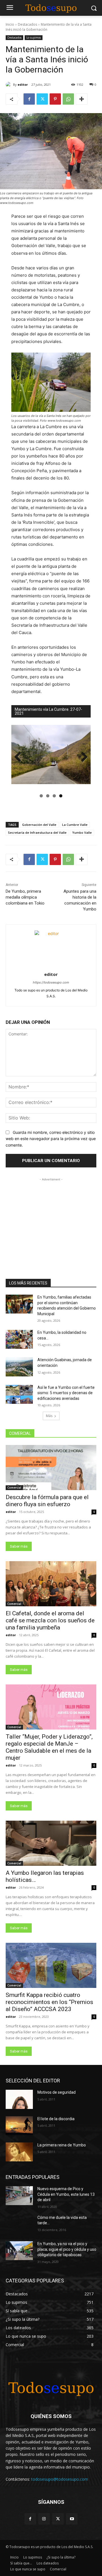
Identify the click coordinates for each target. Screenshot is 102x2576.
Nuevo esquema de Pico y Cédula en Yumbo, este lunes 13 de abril (66, 2194)
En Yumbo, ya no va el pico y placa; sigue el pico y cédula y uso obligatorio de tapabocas (67, 2249)
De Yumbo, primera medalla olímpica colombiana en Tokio (25, 897)
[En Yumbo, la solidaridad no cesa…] (19, 1339)
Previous (20, 757)
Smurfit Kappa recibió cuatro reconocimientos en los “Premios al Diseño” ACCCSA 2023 (49, 2002)
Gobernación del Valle (39, 825)
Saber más (19, 1546)
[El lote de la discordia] (19, 2126)
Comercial (14, 1488)
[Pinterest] (55, 99)
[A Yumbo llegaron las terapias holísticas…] (51, 1843)
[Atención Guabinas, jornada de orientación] (19, 1367)
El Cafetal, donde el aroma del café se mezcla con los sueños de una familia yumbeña (50, 1620)
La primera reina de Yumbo (62, 2145)
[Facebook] (29, 99)
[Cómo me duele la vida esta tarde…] (19, 2224)
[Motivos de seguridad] (19, 2099)
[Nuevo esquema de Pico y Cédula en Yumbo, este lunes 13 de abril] (19, 2196)
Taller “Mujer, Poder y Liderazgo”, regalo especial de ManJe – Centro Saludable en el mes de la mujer (49, 1747)
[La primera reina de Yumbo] (19, 2152)
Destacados (27, 24)
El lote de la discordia (56, 2119)
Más (49, 1416)
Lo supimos (34, 38)
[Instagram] (44, 2519)
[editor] (9, 85)
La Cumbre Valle (75, 825)
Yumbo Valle (82, 832)
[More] (82, 99)
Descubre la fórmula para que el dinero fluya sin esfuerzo (47, 1501)
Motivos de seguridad (57, 2092)
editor (23, 84)
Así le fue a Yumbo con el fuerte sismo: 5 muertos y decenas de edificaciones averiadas (66, 1393)
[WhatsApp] (68, 99)
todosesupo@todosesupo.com (60, 2479)
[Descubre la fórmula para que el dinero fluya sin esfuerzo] (51, 1468)
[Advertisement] (51, 1218)
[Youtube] (72, 2519)
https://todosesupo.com (51, 982)
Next (82, 757)
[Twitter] (42, 99)
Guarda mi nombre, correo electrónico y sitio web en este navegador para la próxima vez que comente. (51, 1139)
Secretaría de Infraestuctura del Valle (37, 832)
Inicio (10, 24)
